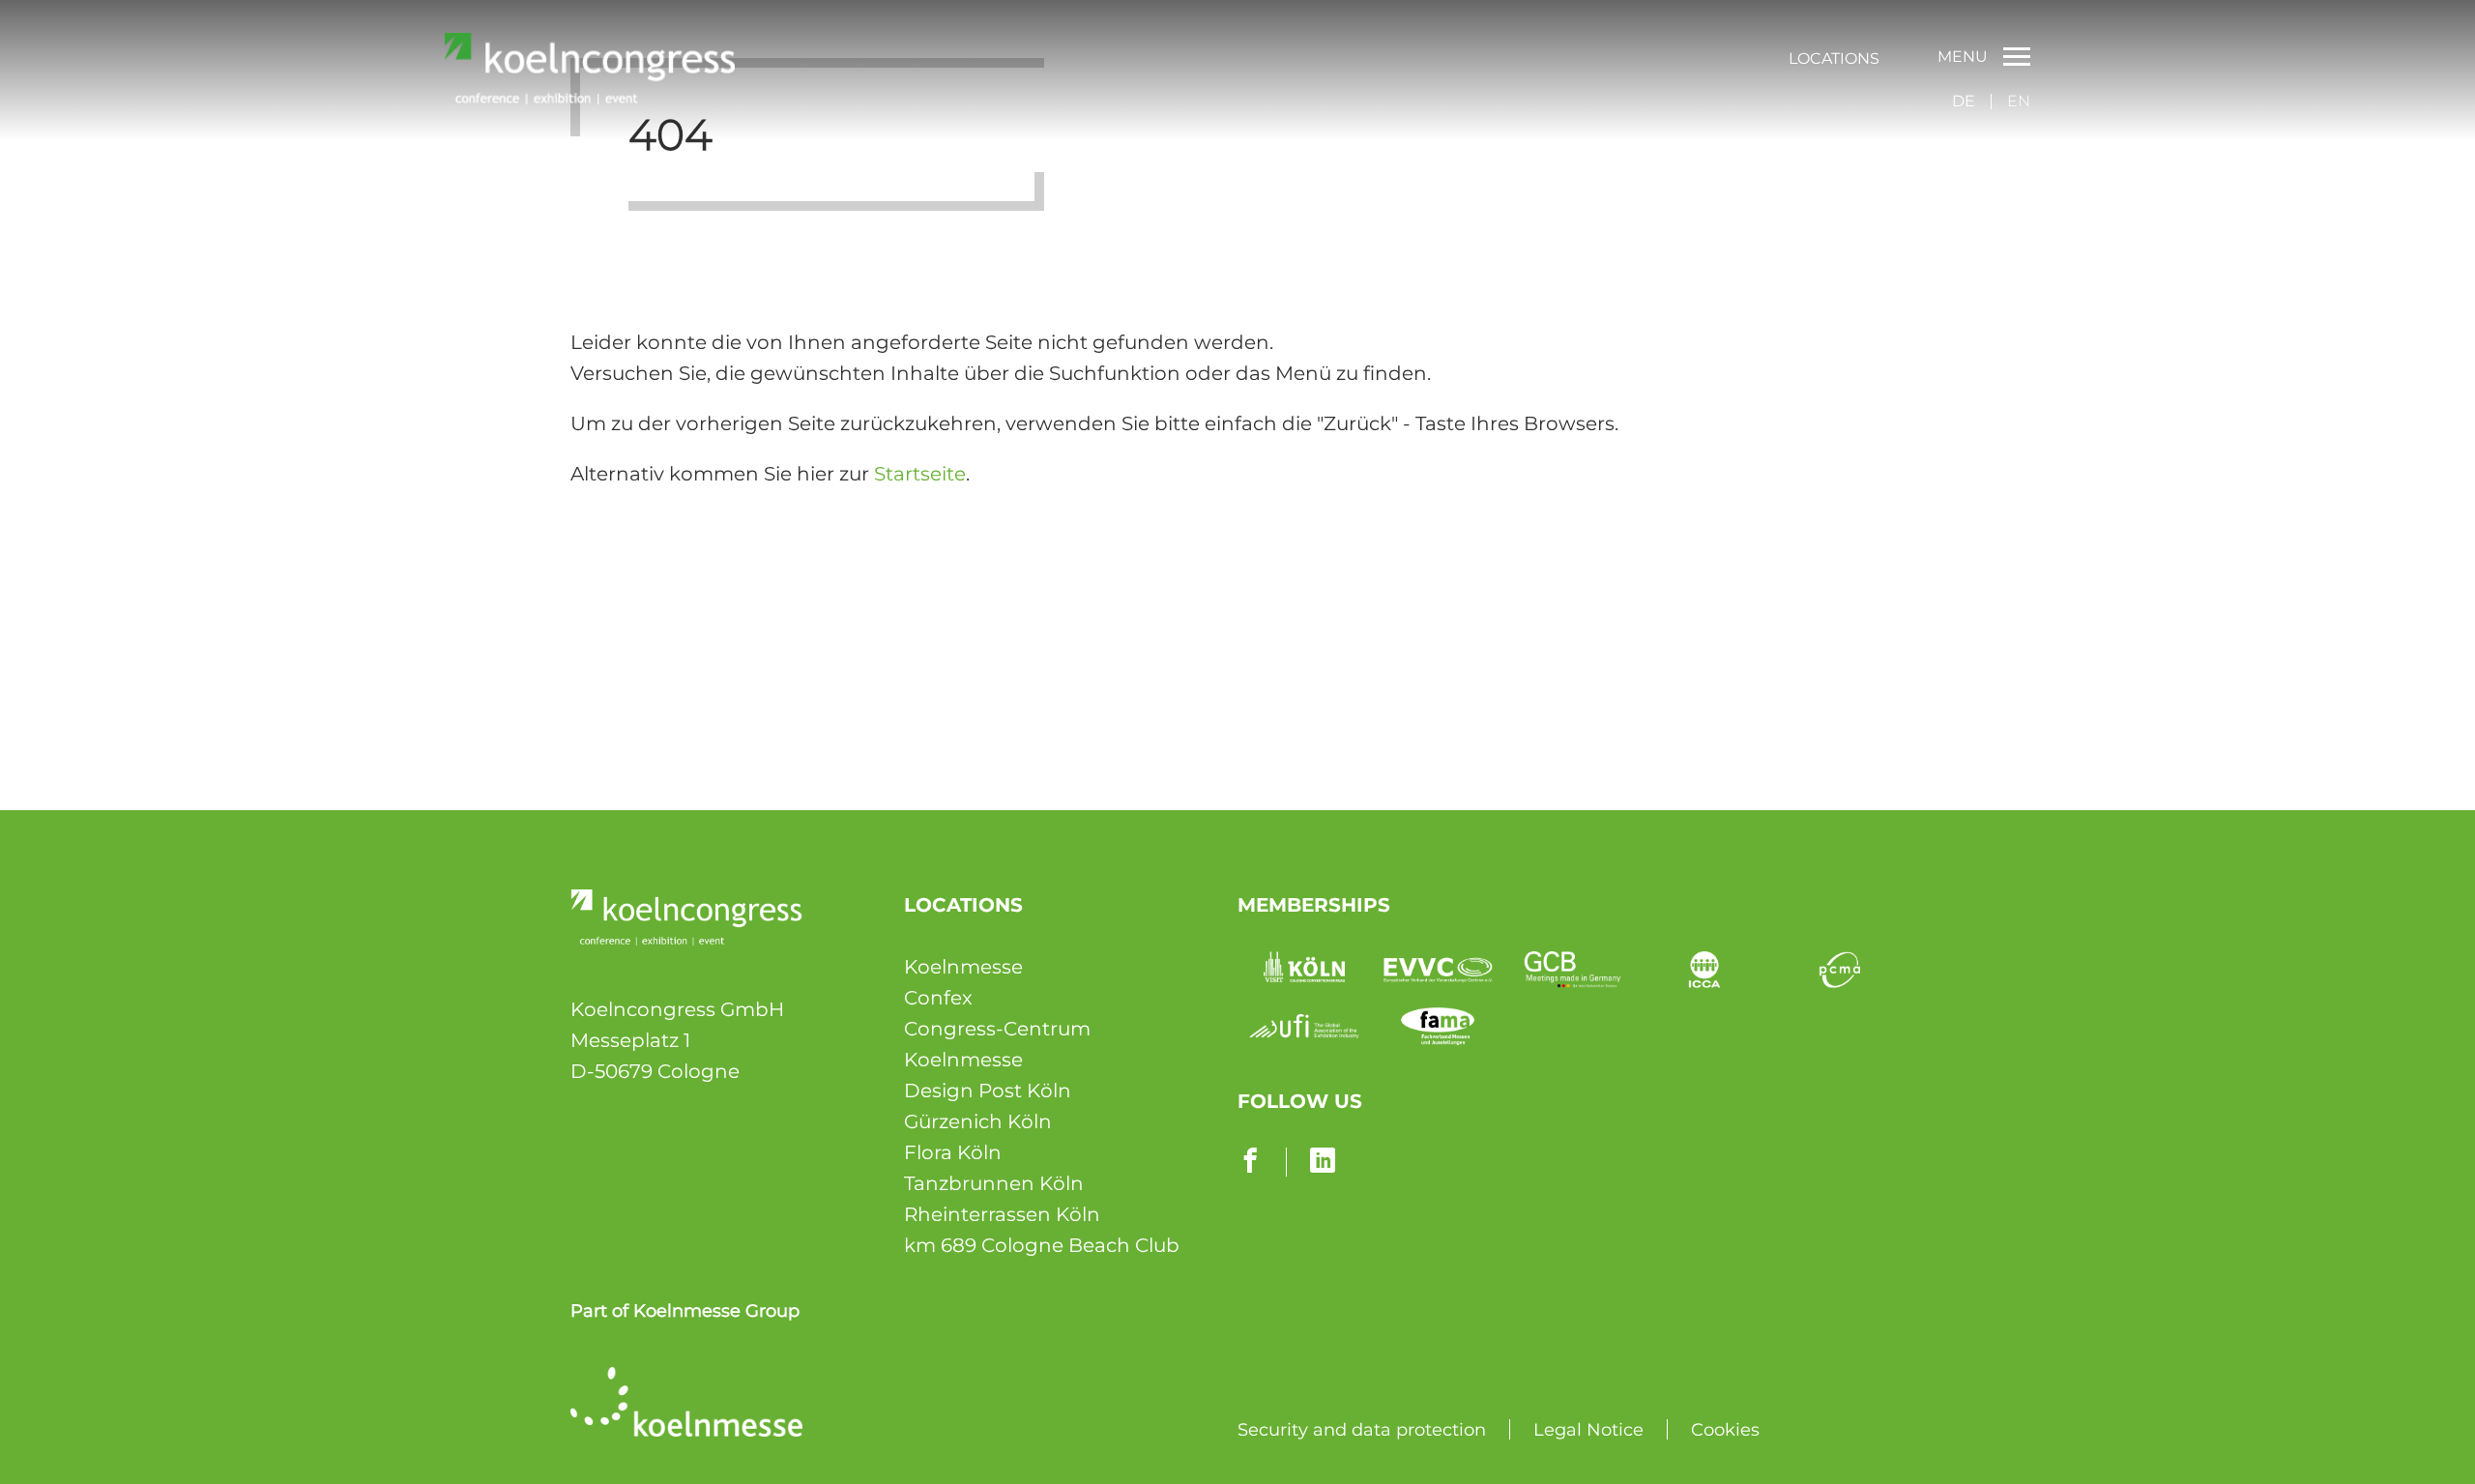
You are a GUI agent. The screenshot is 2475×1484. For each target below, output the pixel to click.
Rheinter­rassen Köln (1002, 1214)
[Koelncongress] (590, 98)
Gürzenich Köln (978, 1121)
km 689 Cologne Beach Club (1042, 1245)
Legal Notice (1588, 1430)
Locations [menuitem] (1834, 58)
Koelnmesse (963, 967)
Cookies (1725, 1430)
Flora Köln (953, 1152)
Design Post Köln (988, 1091)
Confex (938, 998)
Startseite (920, 474)
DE (1964, 101)
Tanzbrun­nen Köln (994, 1183)
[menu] (1834, 57)
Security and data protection (1362, 1430)
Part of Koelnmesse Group (685, 1311)
